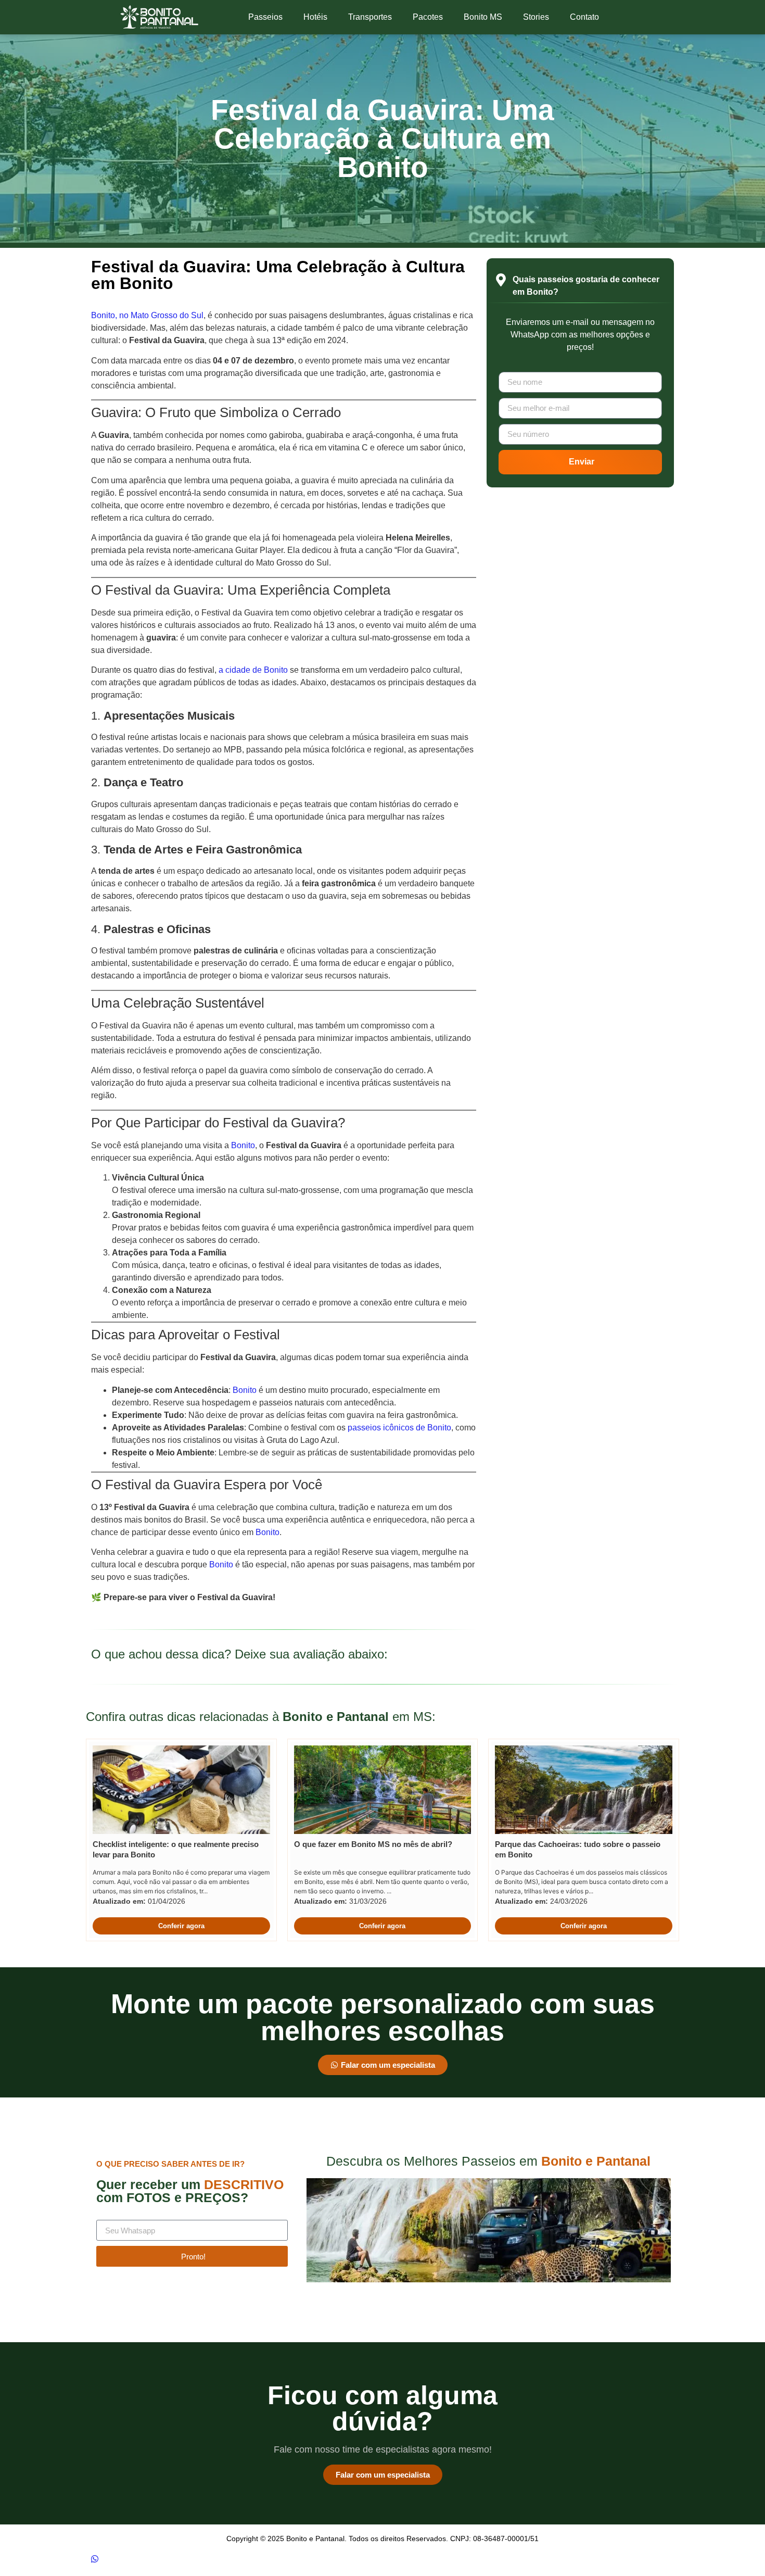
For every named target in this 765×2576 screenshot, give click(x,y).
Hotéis (315, 17)
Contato (584, 17)
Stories (536, 17)
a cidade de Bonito (253, 670)
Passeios (265, 17)
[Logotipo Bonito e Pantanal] (159, 17)
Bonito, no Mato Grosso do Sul (147, 315)
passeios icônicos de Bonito (399, 1428)
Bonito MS (483, 17)
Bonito (243, 1145)
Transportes (370, 17)
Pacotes (428, 17)
